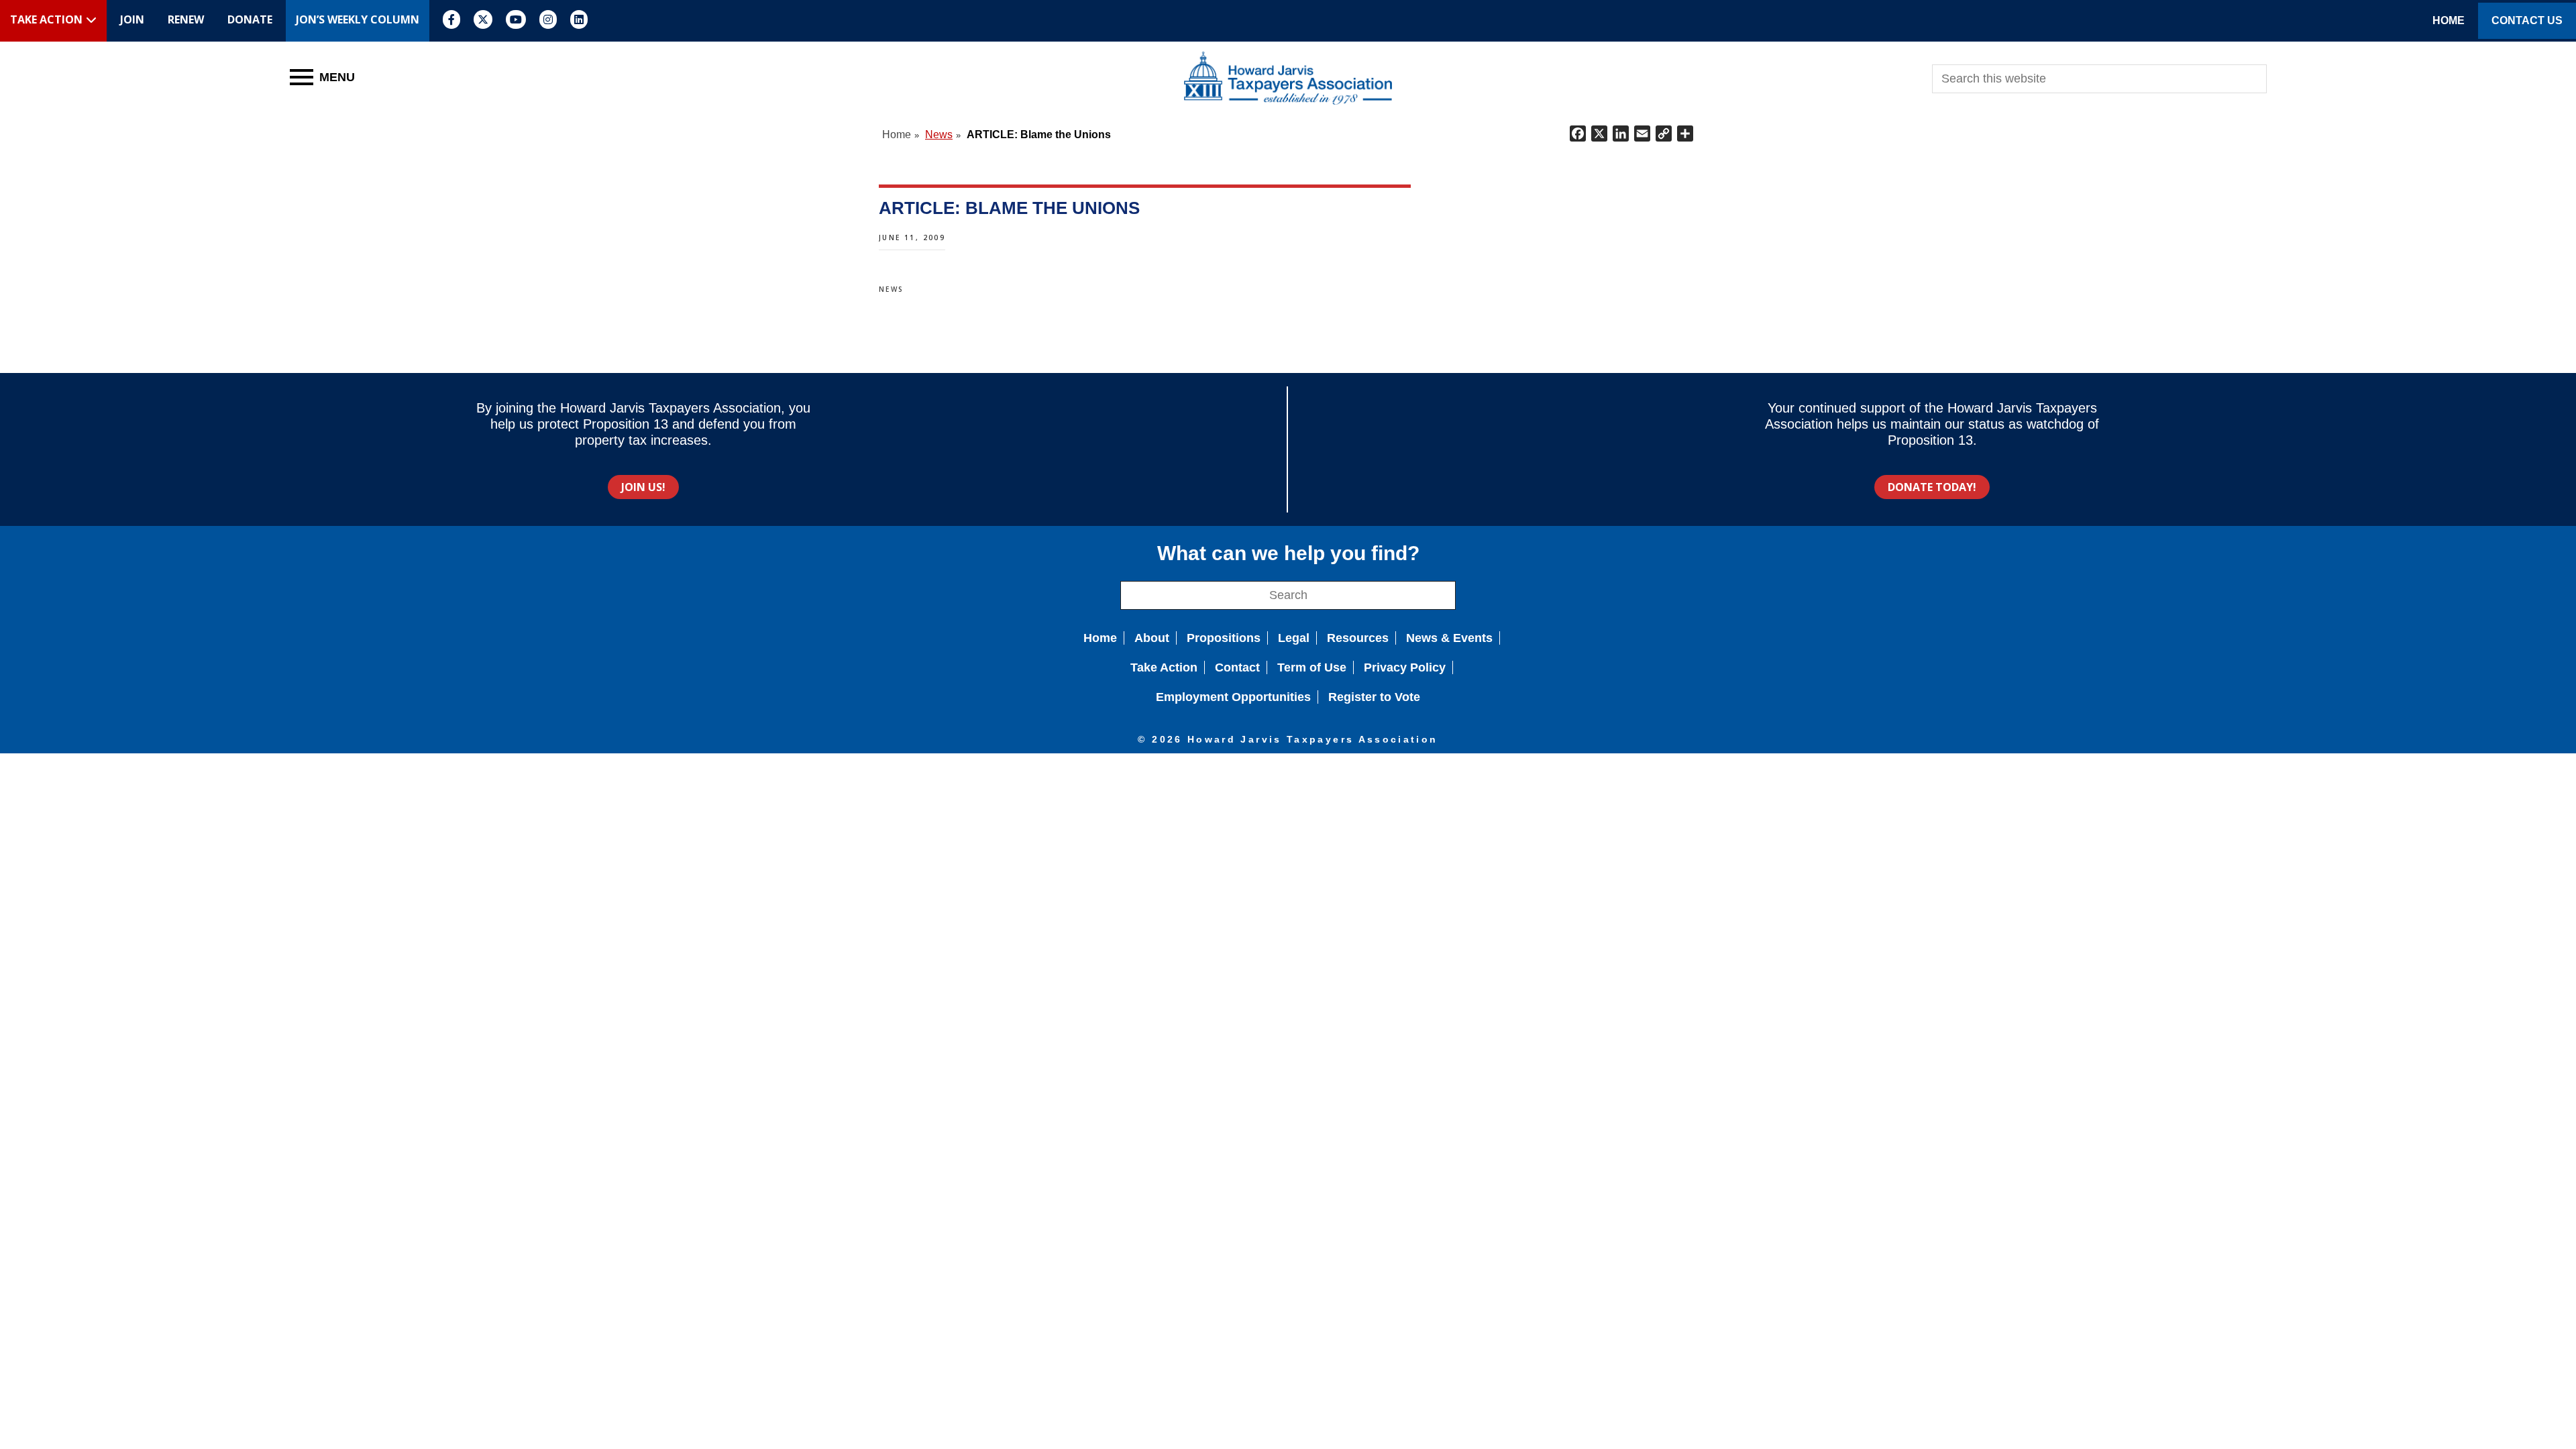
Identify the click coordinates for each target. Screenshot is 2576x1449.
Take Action (1164, 667)
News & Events (1449, 638)
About (1152, 638)
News (892, 289)
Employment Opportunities (1233, 697)
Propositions (1224, 638)
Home (1100, 638)
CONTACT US (2527, 20)
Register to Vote (1374, 697)
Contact (1237, 667)
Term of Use (1312, 667)
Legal (1294, 638)
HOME (2449, 20)
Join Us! (643, 487)
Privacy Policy (1405, 667)
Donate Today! (1932, 487)
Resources (1358, 638)
